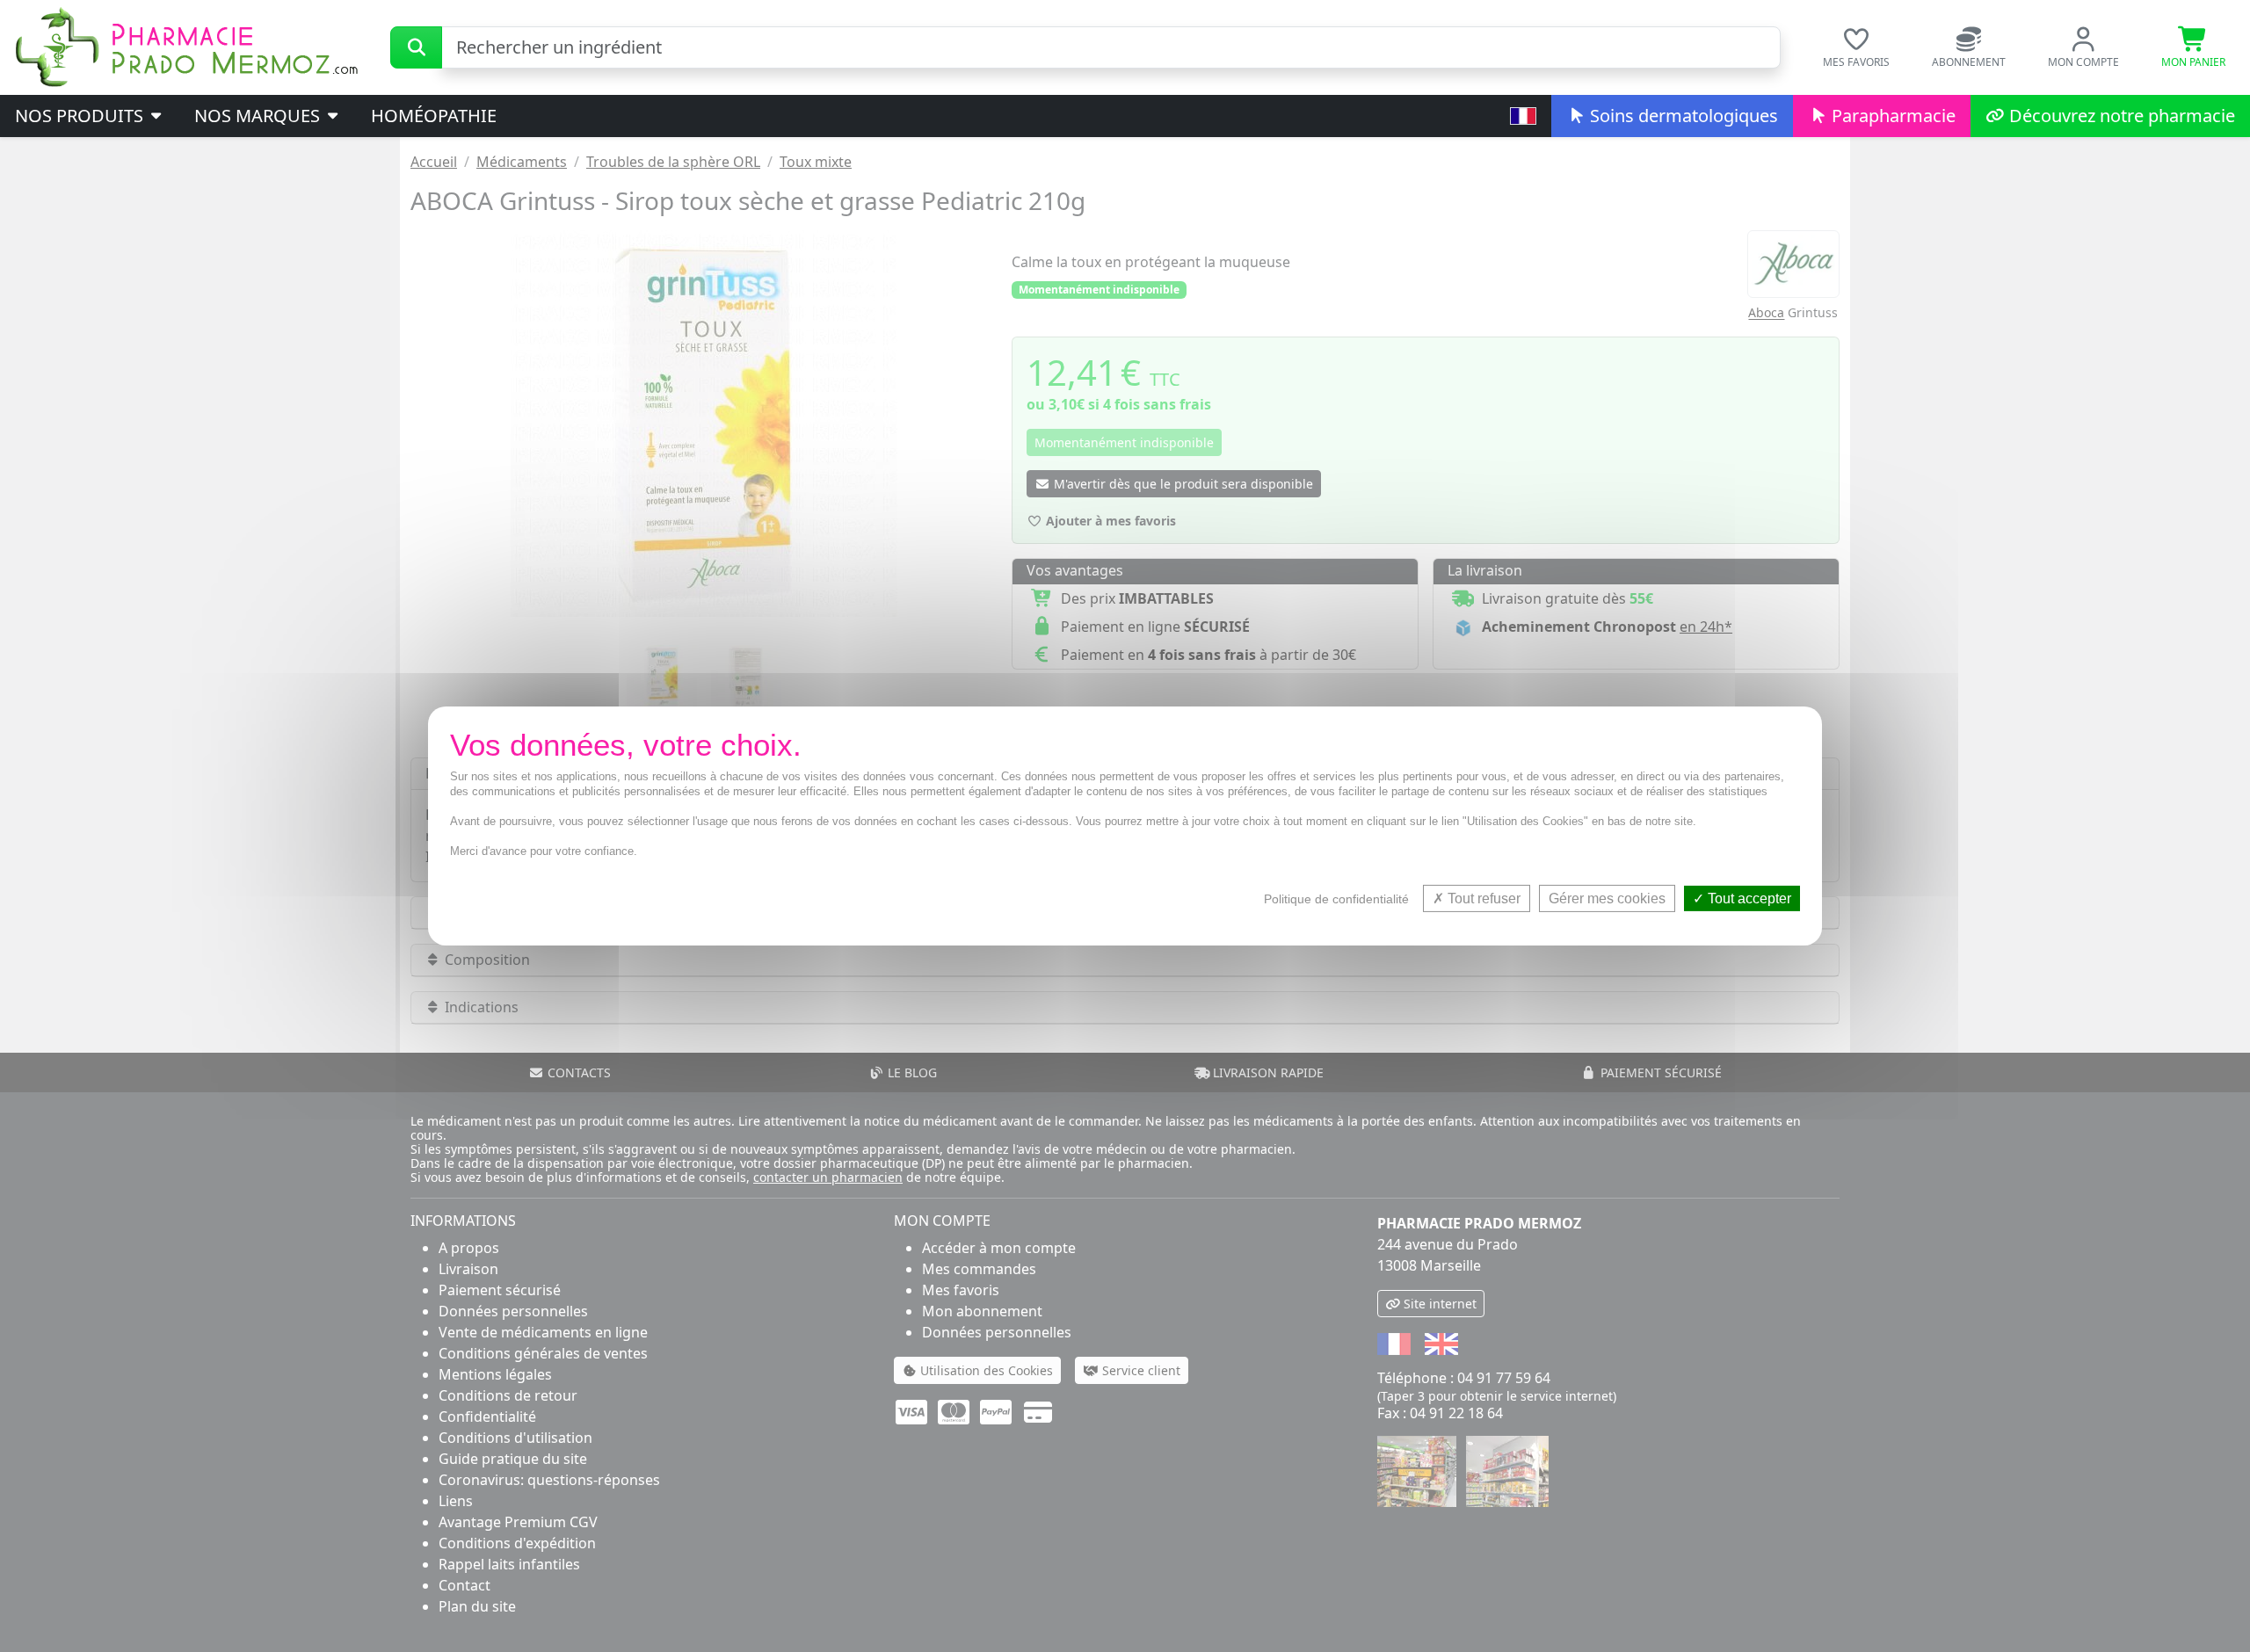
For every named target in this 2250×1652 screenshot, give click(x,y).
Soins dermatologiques (1682, 116)
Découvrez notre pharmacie (2120, 116)
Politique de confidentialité (1336, 899)
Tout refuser (1482, 898)
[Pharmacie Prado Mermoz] (186, 46)
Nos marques (259, 116)
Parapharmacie (1891, 116)
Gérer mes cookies (1607, 898)
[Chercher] (416, 47)
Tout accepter (1748, 898)
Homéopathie (434, 116)
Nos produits (81, 116)
